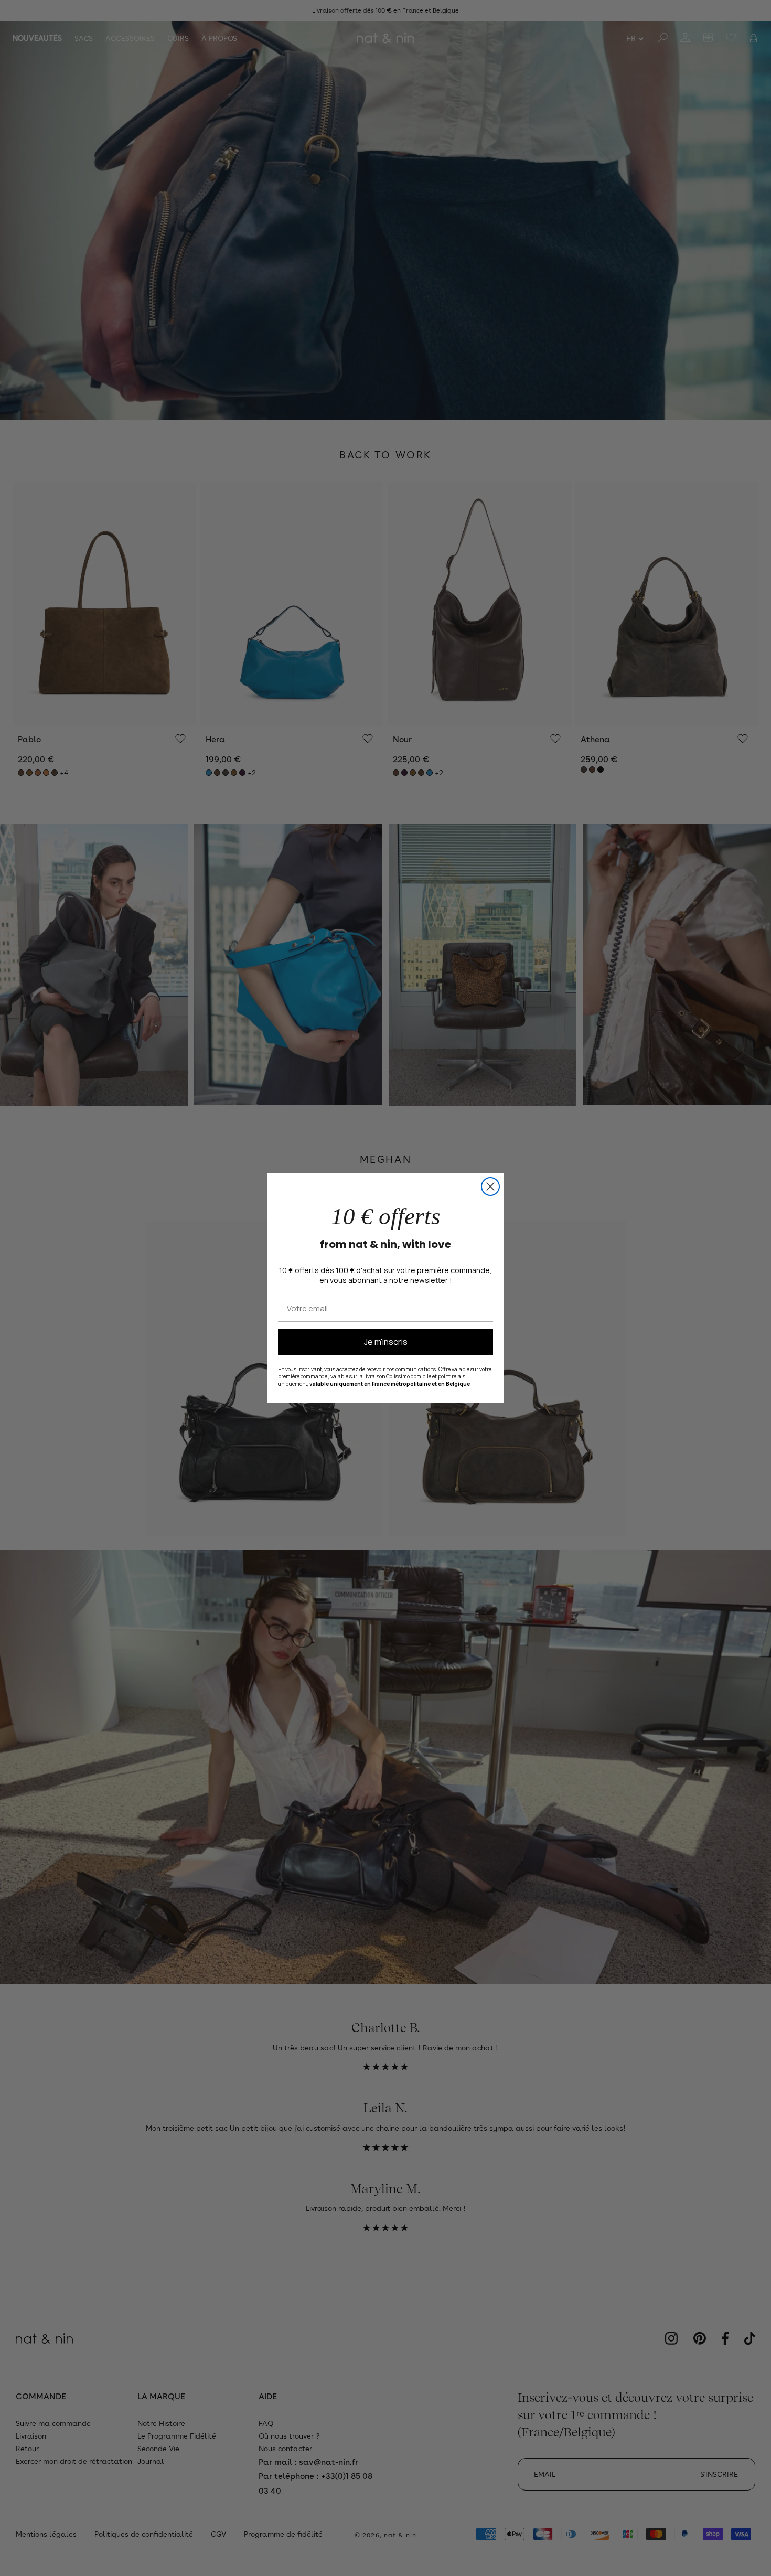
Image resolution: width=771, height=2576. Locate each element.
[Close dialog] (490, 1187)
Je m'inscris (386, 1342)
